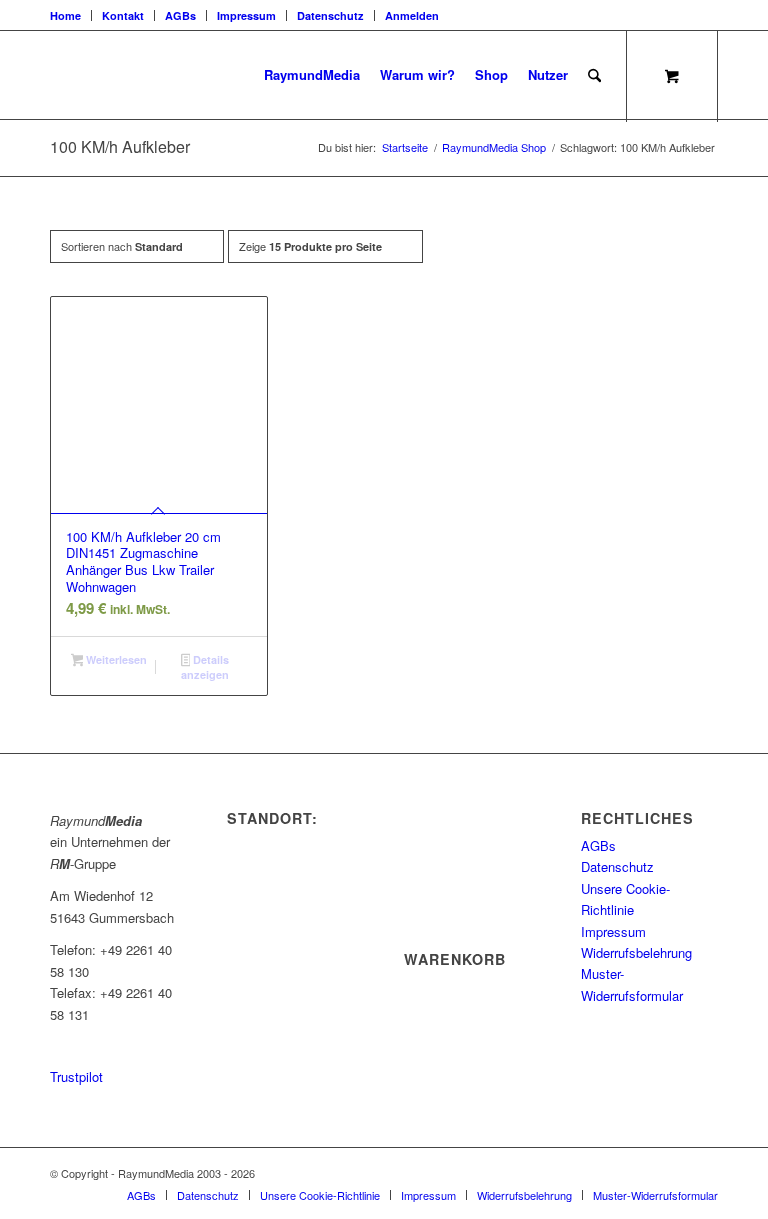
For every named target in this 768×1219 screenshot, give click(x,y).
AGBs (180, 15)
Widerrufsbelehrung (636, 952)
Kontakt (123, 15)
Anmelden (412, 15)
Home (65, 15)
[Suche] (594, 75)
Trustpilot (76, 1076)
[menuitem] (71, 15)
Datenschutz (330, 15)
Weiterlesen (115, 659)
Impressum (246, 15)
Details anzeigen (205, 667)
